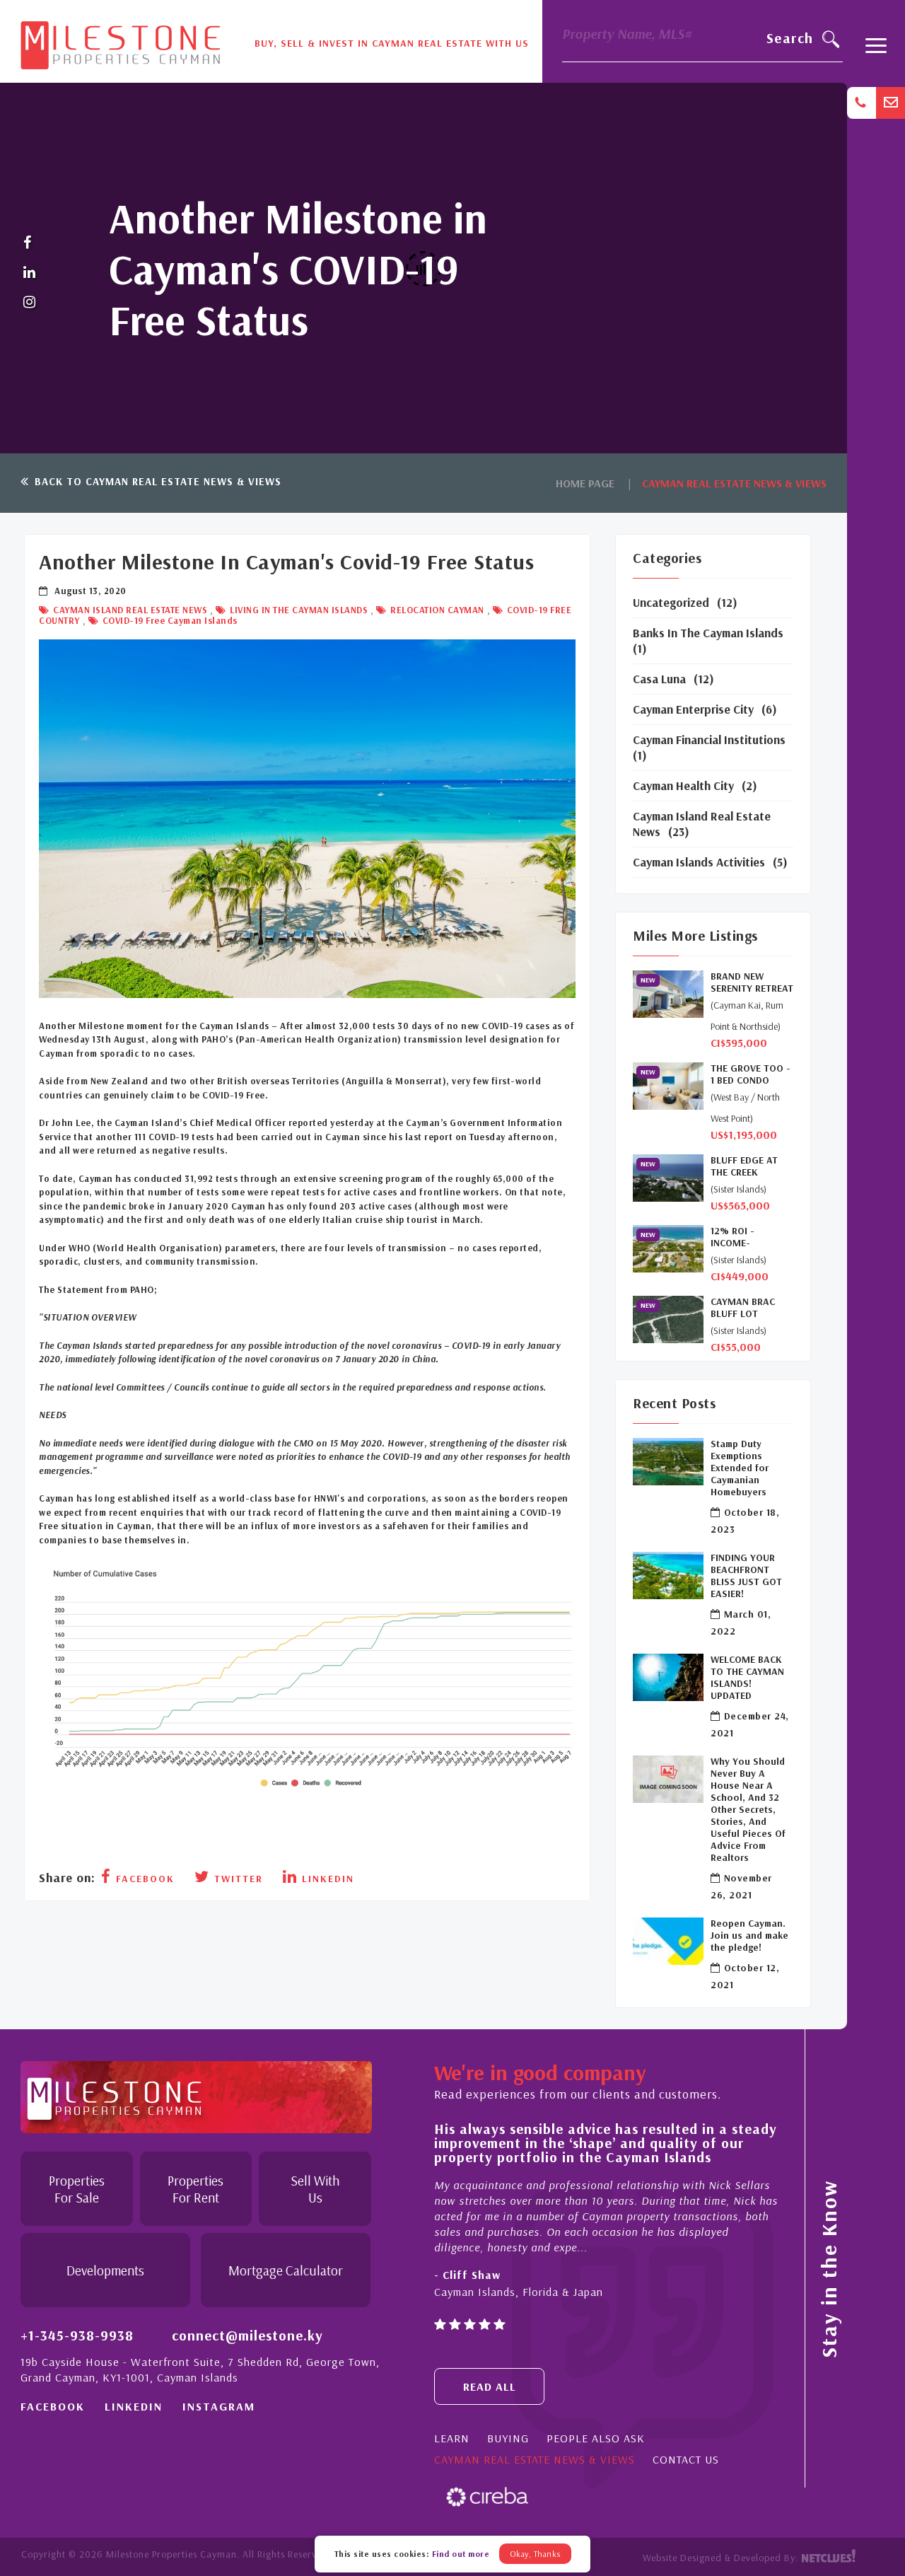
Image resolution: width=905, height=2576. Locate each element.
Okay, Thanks (535, 2554)
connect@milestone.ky (247, 2335)
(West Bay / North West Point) (745, 1108)
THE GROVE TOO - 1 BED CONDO (751, 1074)
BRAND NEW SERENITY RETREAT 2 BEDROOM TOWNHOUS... (752, 982)
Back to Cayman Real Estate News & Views (156, 481)
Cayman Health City (683, 785)
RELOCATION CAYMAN (436, 610)
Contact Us (686, 2459)
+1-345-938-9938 (77, 2335)
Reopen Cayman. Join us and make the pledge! (749, 1936)
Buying (508, 2438)
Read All (490, 2386)
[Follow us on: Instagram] (30, 303)
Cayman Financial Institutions (709, 739)
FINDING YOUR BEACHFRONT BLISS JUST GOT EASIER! (746, 1576)
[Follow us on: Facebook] (30, 243)
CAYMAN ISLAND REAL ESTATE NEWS (129, 610)
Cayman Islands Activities (699, 862)
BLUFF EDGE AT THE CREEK (744, 1166)
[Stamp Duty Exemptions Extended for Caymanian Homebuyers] (668, 1462)
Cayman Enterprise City (693, 709)
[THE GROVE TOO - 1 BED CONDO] (668, 1086)
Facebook (143, 1879)
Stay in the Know (829, 2269)
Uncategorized (671, 602)
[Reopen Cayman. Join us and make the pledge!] (668, 1941)
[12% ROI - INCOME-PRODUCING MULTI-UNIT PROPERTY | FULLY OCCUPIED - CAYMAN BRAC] (668, 1249)
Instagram (219, 2406)
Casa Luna (659, 679)
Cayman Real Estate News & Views (535, 2459)
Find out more (461, 2554)
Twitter (237, 1879)
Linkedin (326, 1879)
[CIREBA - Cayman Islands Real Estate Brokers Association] (487, 2496)
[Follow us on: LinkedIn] (30, 273)
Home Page (585, 483)
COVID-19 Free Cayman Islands (169, 620)
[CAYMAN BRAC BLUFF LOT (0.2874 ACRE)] (668, 1319)
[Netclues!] (828, 2558)
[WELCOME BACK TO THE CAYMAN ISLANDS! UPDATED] (668, 1677)
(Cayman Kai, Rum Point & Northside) (747, 1016)
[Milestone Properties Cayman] (120, 40)
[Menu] (876, 52)
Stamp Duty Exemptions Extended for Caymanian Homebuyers (740, 1468)
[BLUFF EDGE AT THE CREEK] (668, 1178)
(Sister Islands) (738, 1189)
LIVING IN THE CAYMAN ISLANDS (298, 610)
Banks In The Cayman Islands (708, 633)
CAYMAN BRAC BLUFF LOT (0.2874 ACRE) (743, 1308)
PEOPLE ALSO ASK (596, 2438)
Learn (452, 2438)
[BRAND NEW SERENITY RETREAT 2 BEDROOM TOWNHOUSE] (668, 994)
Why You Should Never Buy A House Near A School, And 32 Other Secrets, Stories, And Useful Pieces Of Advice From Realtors (748, 1810)
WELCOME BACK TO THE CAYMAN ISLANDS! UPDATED (747, 1678)
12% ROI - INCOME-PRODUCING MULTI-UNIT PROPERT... (737, 1237)
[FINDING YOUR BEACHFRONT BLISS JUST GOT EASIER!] (668, 1576)
